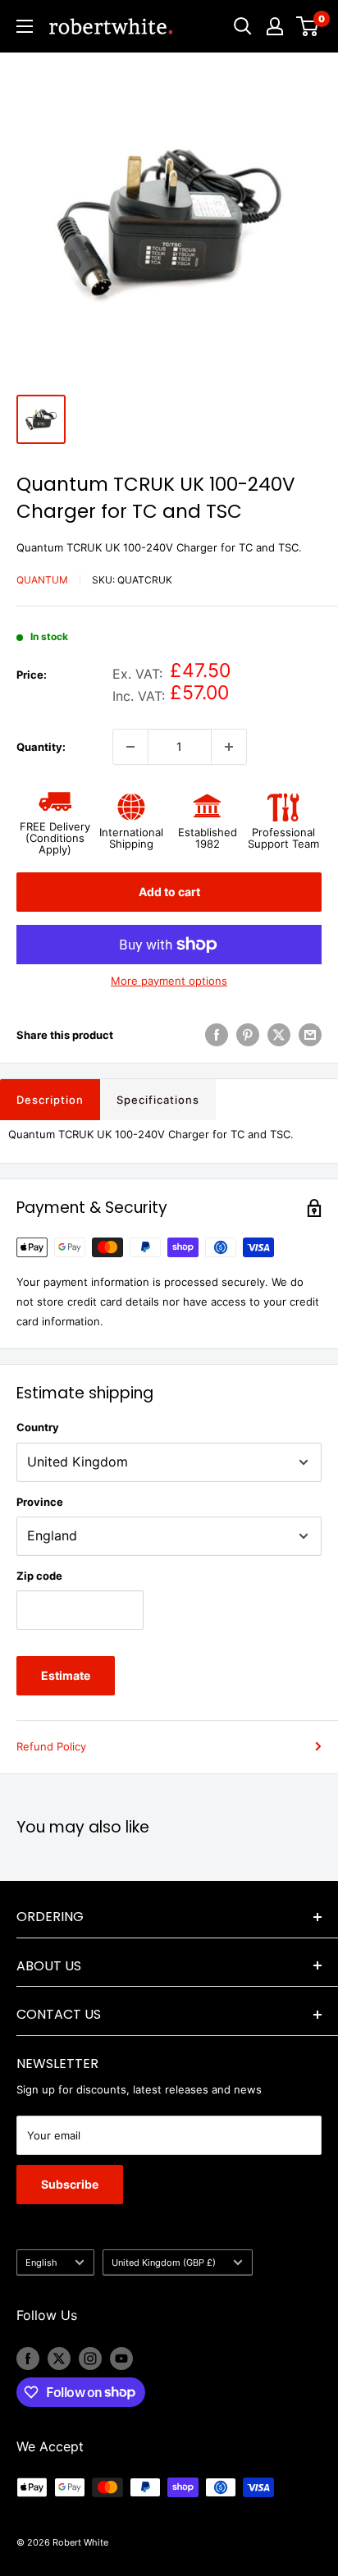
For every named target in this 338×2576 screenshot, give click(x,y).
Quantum (42, 580)
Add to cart (169, 892)
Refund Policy (51, 1746)
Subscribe (70, 2184)
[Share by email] (310, 1035)
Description (50, 1100)
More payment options (169, 981)
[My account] (275, 26)
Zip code (39, 1576)
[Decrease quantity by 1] (130, 747)
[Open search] (243, 26)
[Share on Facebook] (217, 1035)
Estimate (66, 1675)
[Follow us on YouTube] (121, 2359)
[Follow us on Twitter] (59, 2359)
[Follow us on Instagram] (90, 2359)
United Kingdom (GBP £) (164, 2263)
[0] (308, 26)
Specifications (158, 1100)
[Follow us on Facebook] (28, 2359)
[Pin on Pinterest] (248, 1035)
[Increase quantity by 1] (229, 747)
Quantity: (41, 747)
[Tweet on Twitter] (279, 1035)
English (41, 2263)
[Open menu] (25, 26)
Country (38, 1427)
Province (40, 1502)
